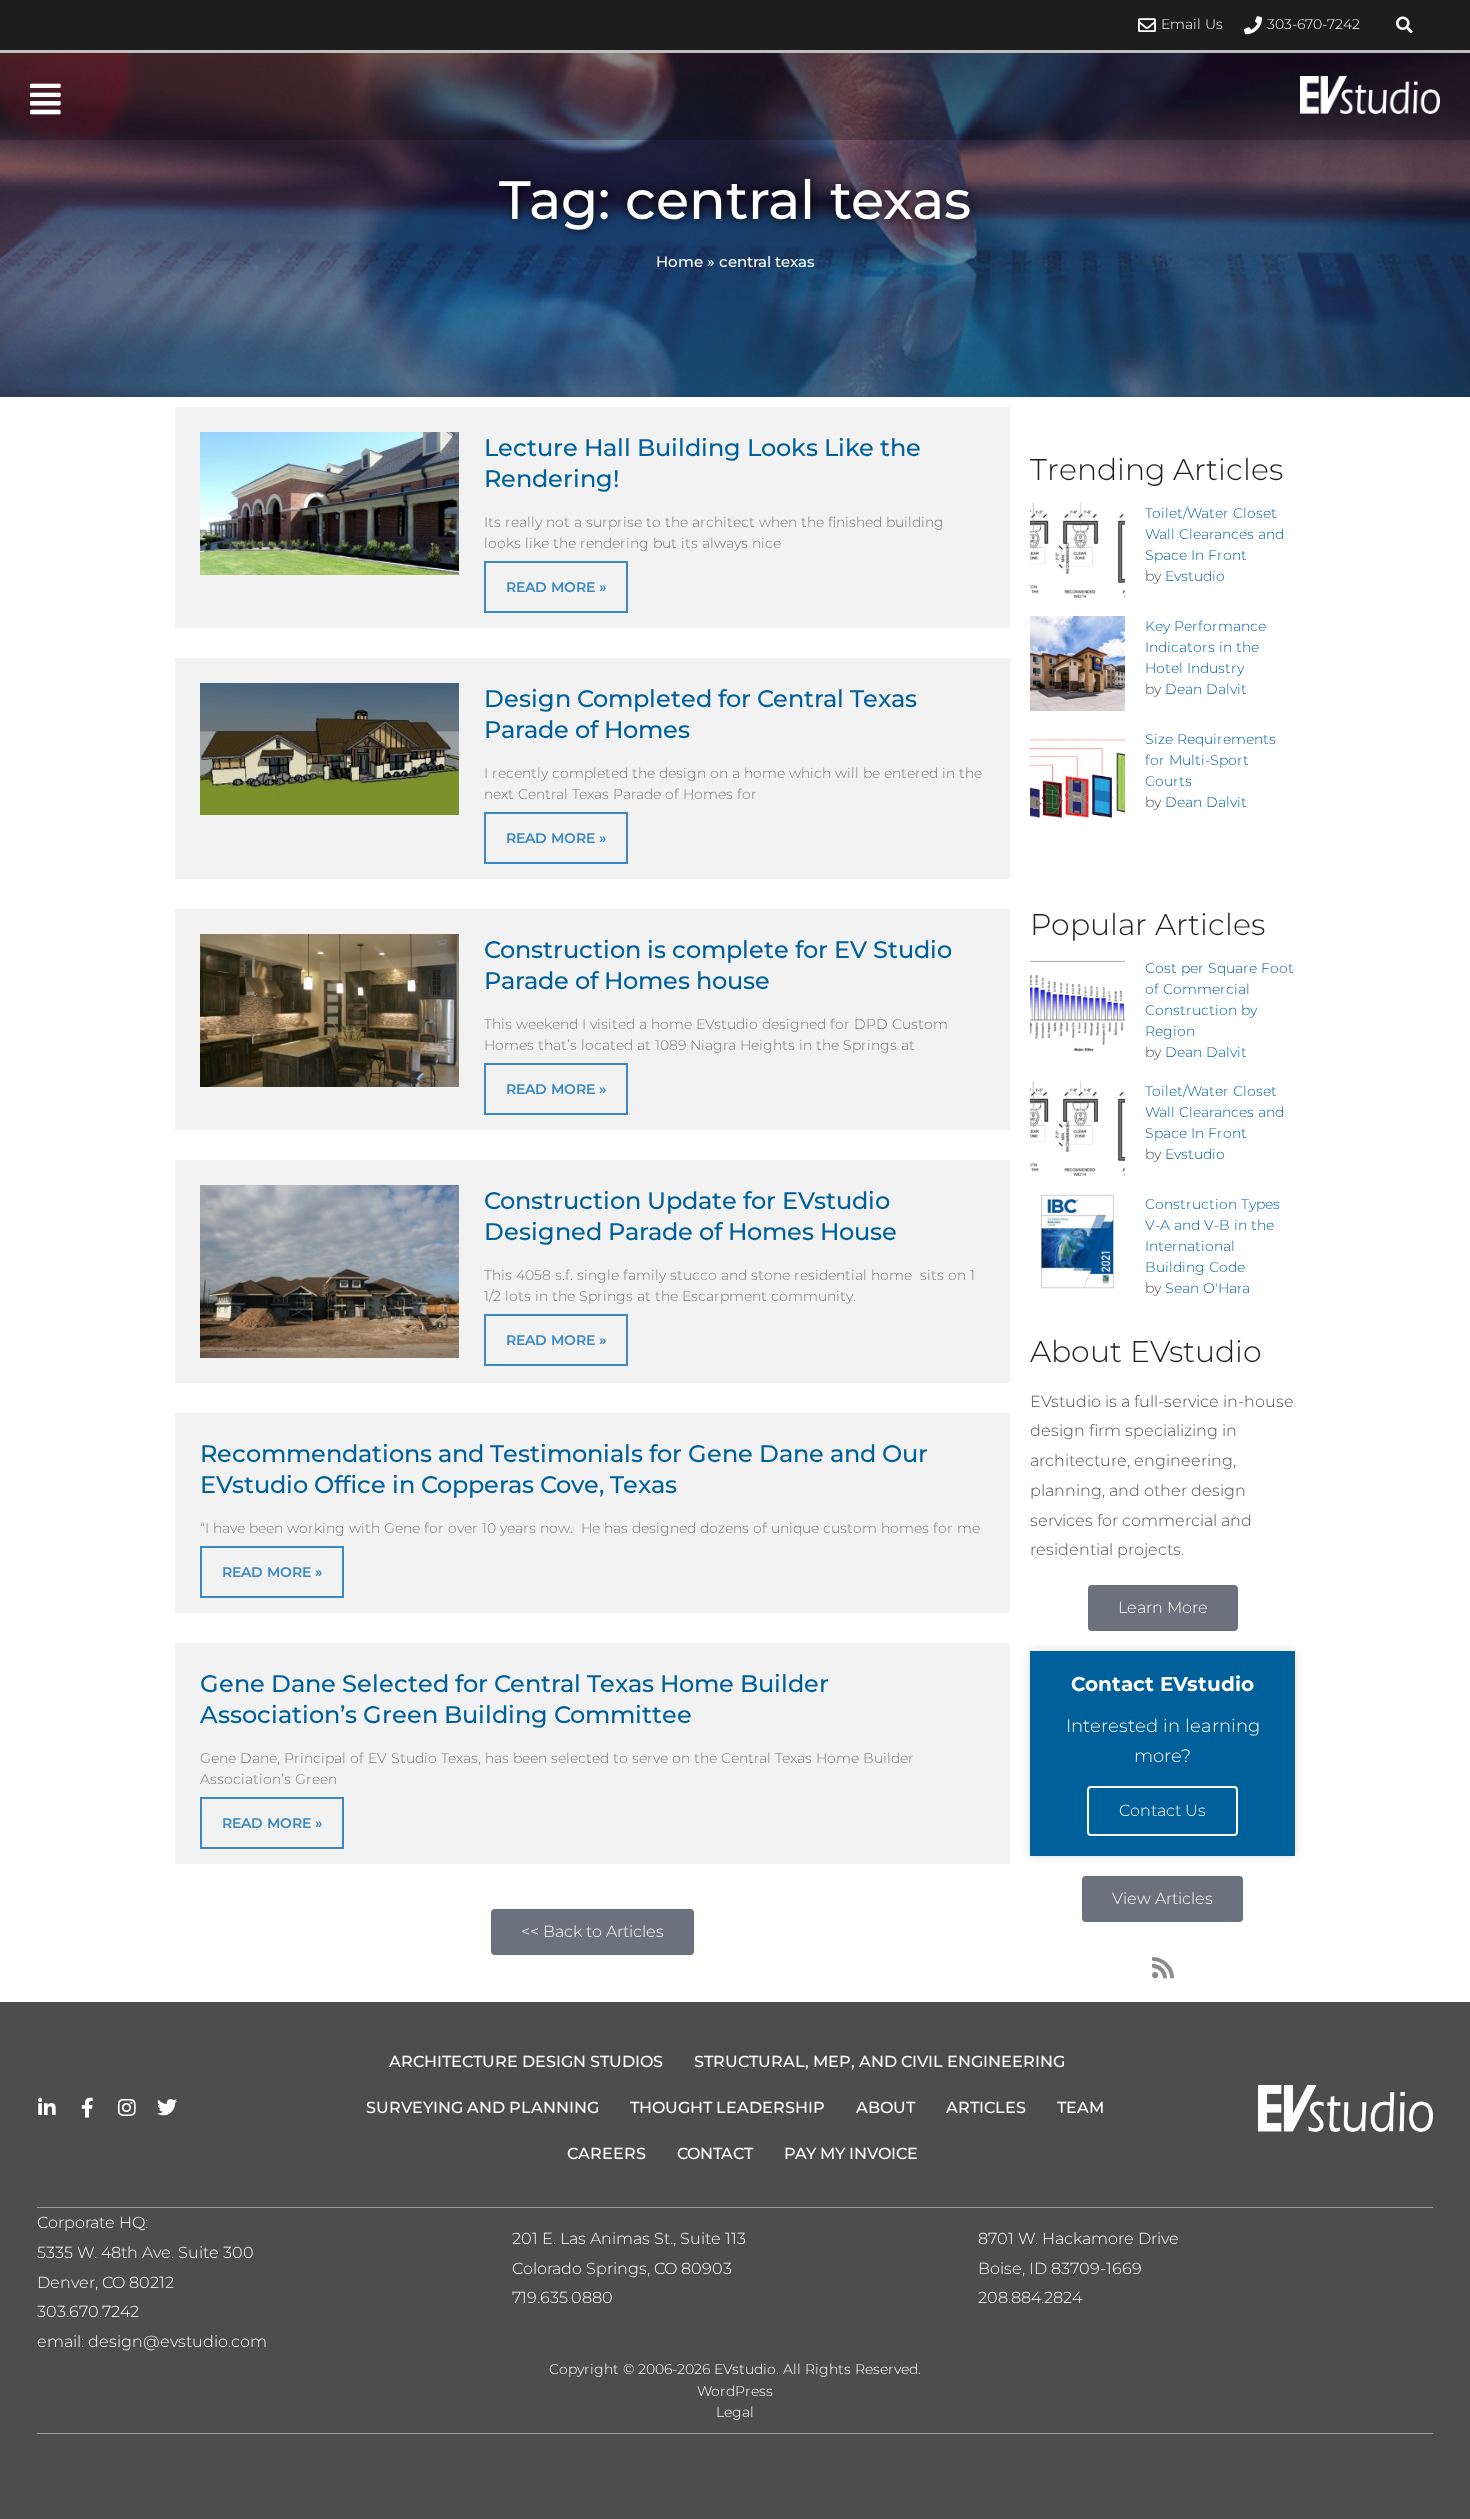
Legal (735, 2412)
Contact (715, 2153)
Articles (986, 2107)
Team (1080, 2107)
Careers (606, 2153)
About (885, 2107)
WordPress (735, 2391)
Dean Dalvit (1206, 689)
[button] (1405, 25)
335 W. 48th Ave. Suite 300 (152, 2252)
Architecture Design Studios (526, 2061)
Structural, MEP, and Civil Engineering (879, 2061)
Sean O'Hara (1207, 1288)
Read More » (556, 587)
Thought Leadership (727, 2107)
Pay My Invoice (851, 2153)
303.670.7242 (88, 2311)
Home (679, 261)
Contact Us (1162, 1810)
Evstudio (1195, 576)
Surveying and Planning (482, 2107)
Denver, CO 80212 (105, 2282)
